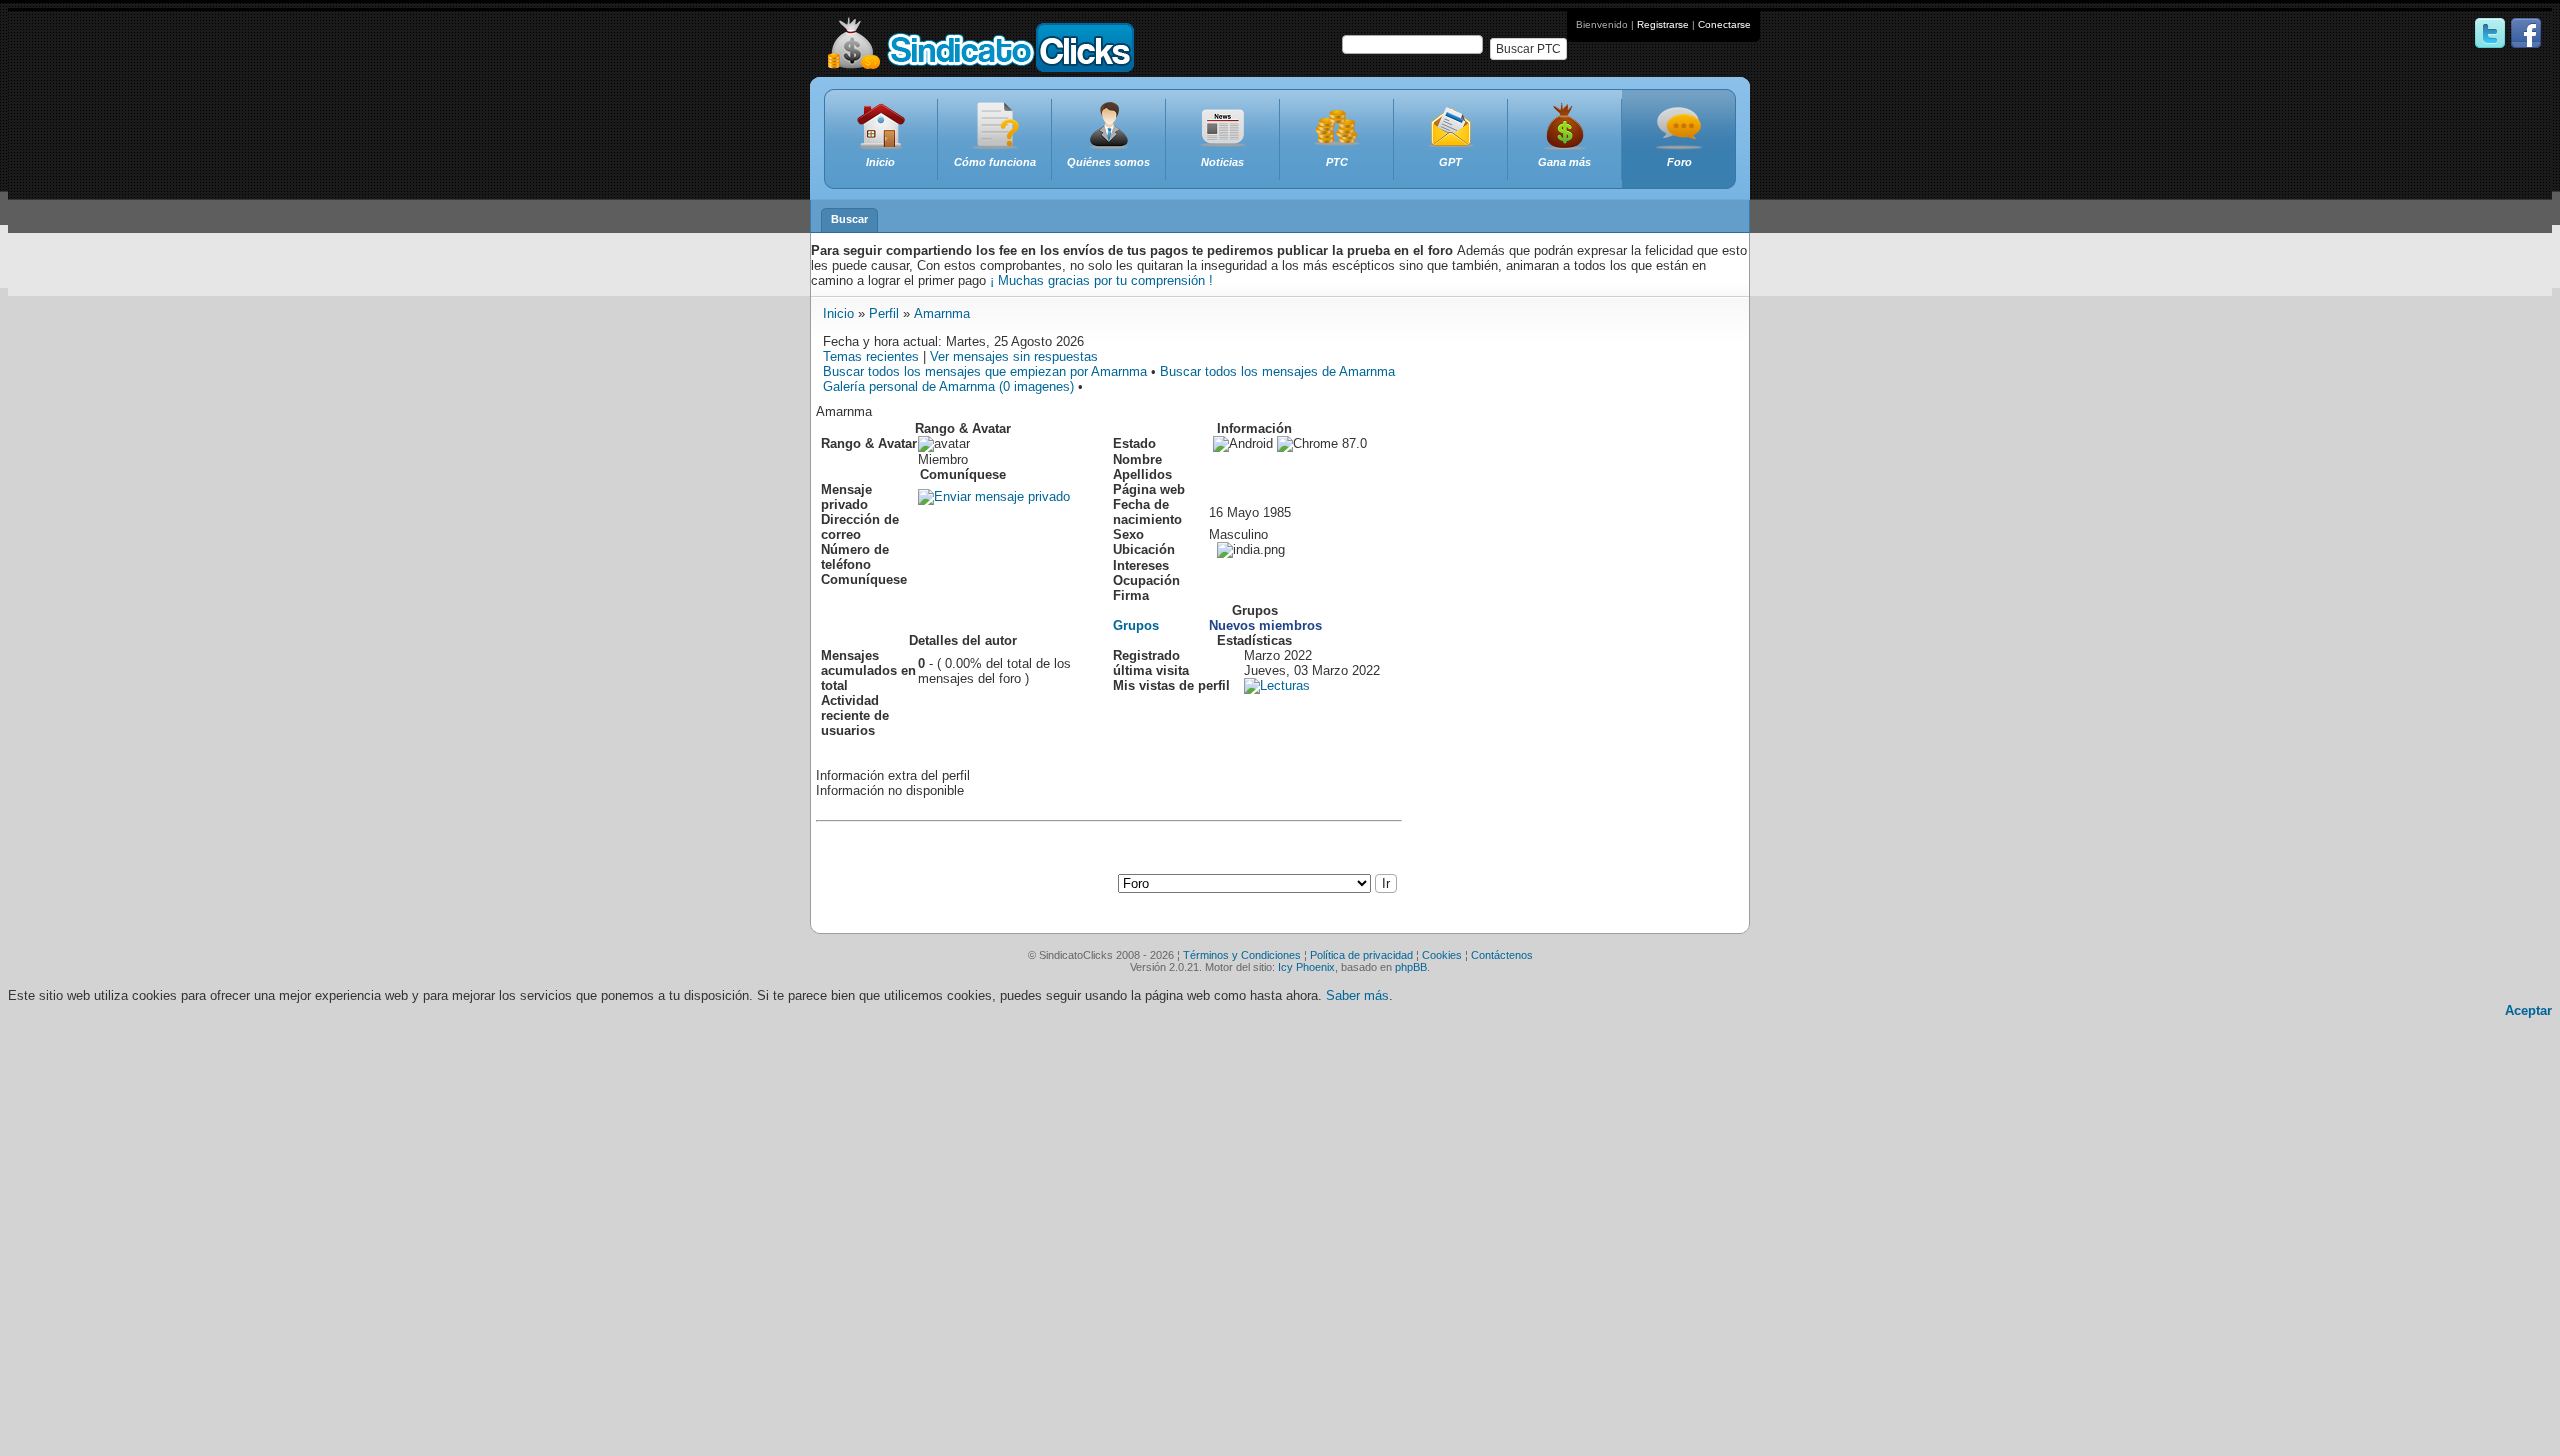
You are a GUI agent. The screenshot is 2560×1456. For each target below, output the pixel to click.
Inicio (838, 313)
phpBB (1411, 967)
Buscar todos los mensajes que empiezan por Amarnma (985, 371)
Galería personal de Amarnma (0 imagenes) (948, 386)
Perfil (884, 313)
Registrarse (1663, 24)
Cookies (1442, 955)
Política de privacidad (1361, 955)
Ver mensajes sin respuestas (1014, 356)
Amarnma (942, 313)
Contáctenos (1502, 955)
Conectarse (1724, 24)
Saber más (1357, 995)
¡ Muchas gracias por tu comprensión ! (1101, 280)
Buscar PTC (1528, 49)
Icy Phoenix (1306, 967)
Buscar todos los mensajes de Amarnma (1277, 371)
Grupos (1136, 625)
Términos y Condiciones (1242, 955)
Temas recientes (871, 356)
